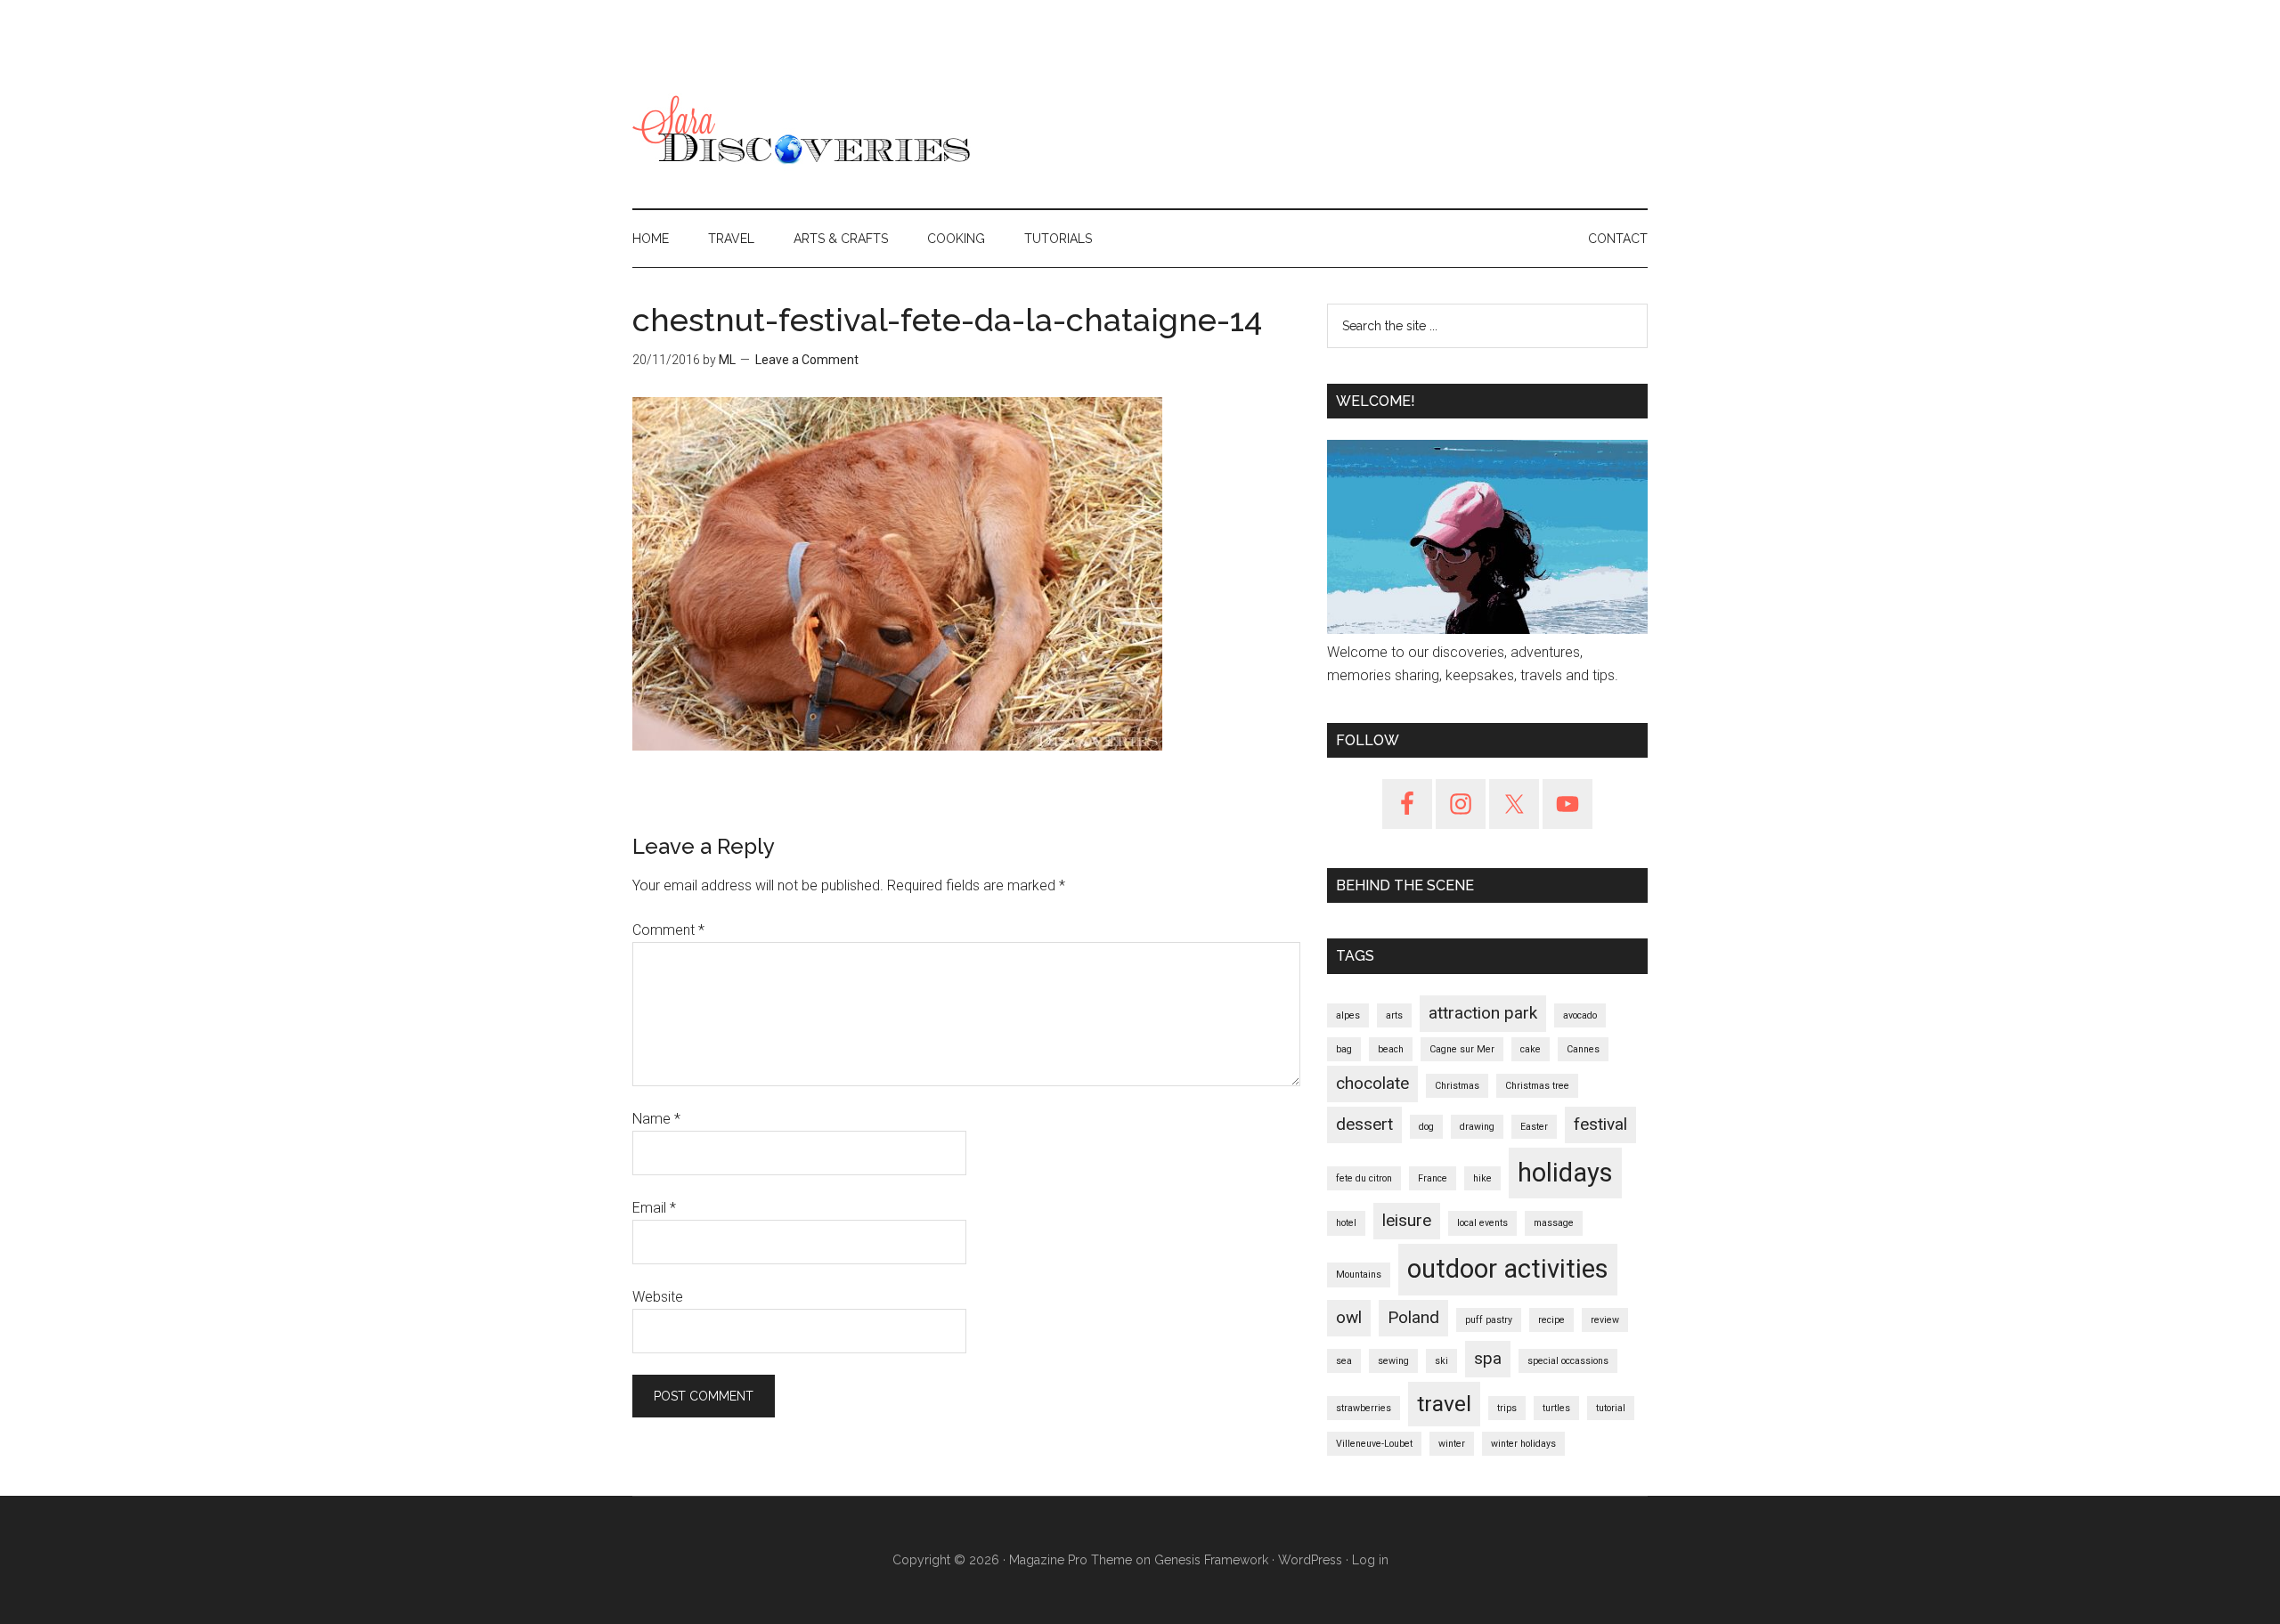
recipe (1551, 1320)
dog (1426, 1127)
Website (658, 1297)
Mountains (1359, 1275)
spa (1488, 1358)
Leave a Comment (807, 360)
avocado (1580, 1015)
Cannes (1583, 1049)
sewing (1393, 1361)
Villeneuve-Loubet (1374, 1444)
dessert (1364, 1124)
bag (1344, 1049)
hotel (1346, 1223)
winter (1452, 1444)
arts (1394, 1015)
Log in (1370, 1560)
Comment (668, 930)
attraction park (1483, 1013)
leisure (1407, 1220)
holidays (1565, 1173)
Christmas (1457, 1086)
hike (1482, 1178)
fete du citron (1364, 1178)
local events (1482, 1223)
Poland (1413, 1317)
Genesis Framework (1211, 1560)
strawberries (1364, 1408)
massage (1554, 1223)
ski (1441, 1361)
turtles (1556, 1408)
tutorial (1611, 1408)
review (1605, 1320)
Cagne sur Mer (1462, 1049)
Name (656, 1119)
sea (1344, 1361)
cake (1531, 1049)
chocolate (1372, 1083)
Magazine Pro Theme (1071, 1560)
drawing (1477, 1127)
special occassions (1568, 1361)
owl (1349, 1317)
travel (1444, 1404)
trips (1507, 1408)
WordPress (1310, 1560)
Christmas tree (1537, 1086)
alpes (1348, 1015)
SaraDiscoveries (802, 133)
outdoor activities (1508, 1269)
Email (654, 1208)
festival (1600, 1124)
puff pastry (1489, 1320)
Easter (1534, 1127)
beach (1391, 1049)
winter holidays (1523, 1444)
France (1433, 1178)
